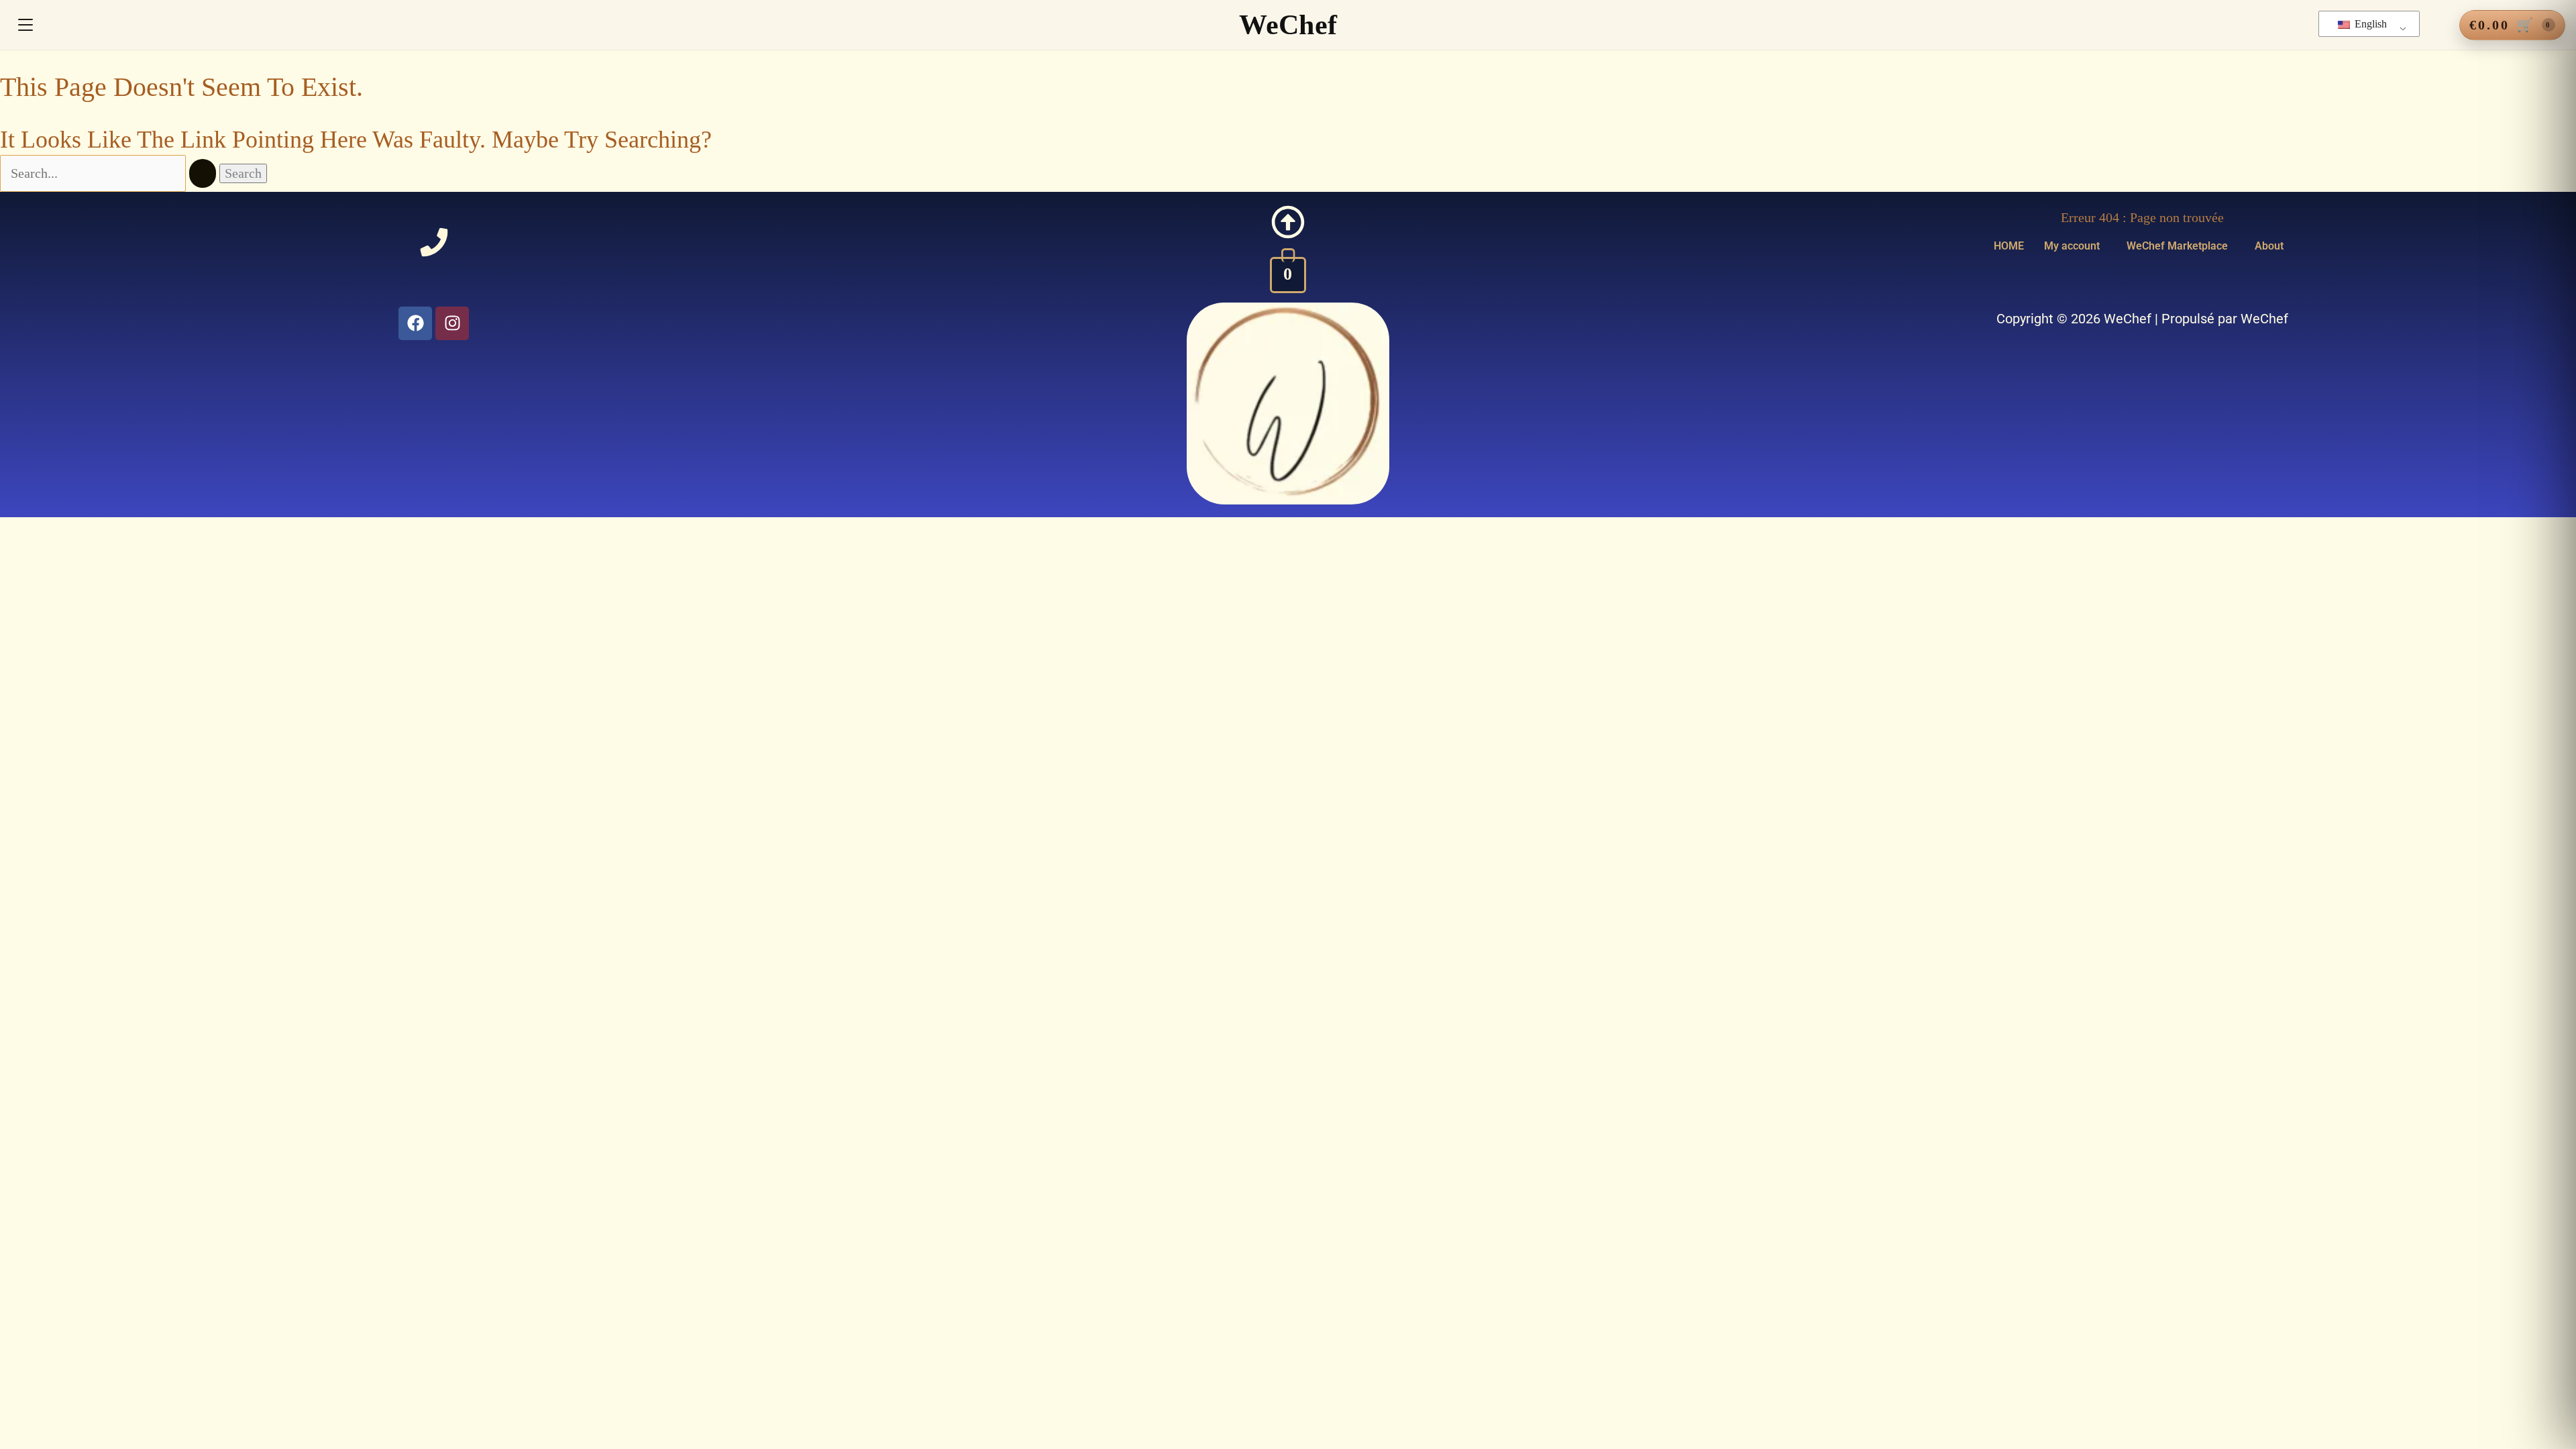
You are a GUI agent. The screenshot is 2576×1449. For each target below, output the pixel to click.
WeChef (1288, 25)
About (2269, 246)
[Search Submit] (203, 173)
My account (2072, 246)
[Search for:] (110, 173)
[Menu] (25, 25)
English (2369, 24)
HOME (2009, 246)
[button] (2075, 246)
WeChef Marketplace (2177, 246)
